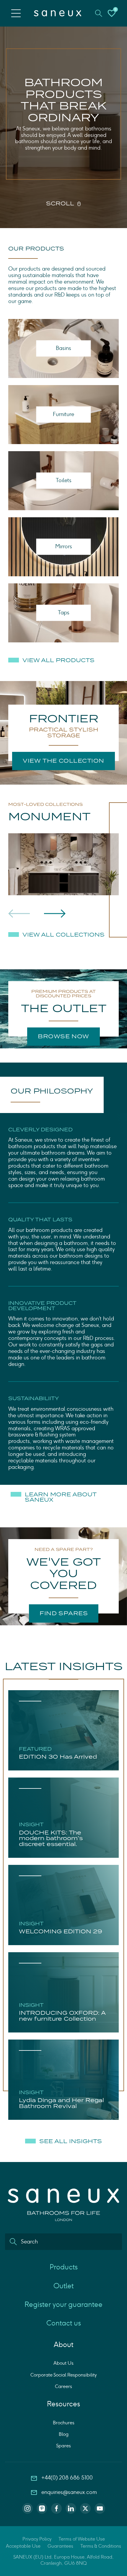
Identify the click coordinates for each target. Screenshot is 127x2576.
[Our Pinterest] (42, 2508)
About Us (63, 2363)
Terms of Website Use (82, 2539)
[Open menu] (16, 13)
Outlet (63, 2286)
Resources (63, 2404)
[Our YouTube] (100, 2508)
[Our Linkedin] (71, 2508)
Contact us (64, 2323)
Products (64, 2267)
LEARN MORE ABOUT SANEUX (61, 1497)
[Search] (13, 2242)
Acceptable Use (23, 2546)
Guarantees (60, 2546)
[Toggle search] (99, 13)
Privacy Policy (37, 2539)
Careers (63, 2386)
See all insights (71, 2141)
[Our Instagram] (27, 2508)
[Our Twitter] (85, 2508)
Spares (63, 2446)
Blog (64, 2434)
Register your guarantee (63, 2304)
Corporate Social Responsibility (63, 2375)
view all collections (63, 935)
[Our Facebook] (56, 2508)
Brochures (64, 2423)
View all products (58, 660)
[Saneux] (58, 13)
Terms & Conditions (101, 2546)
